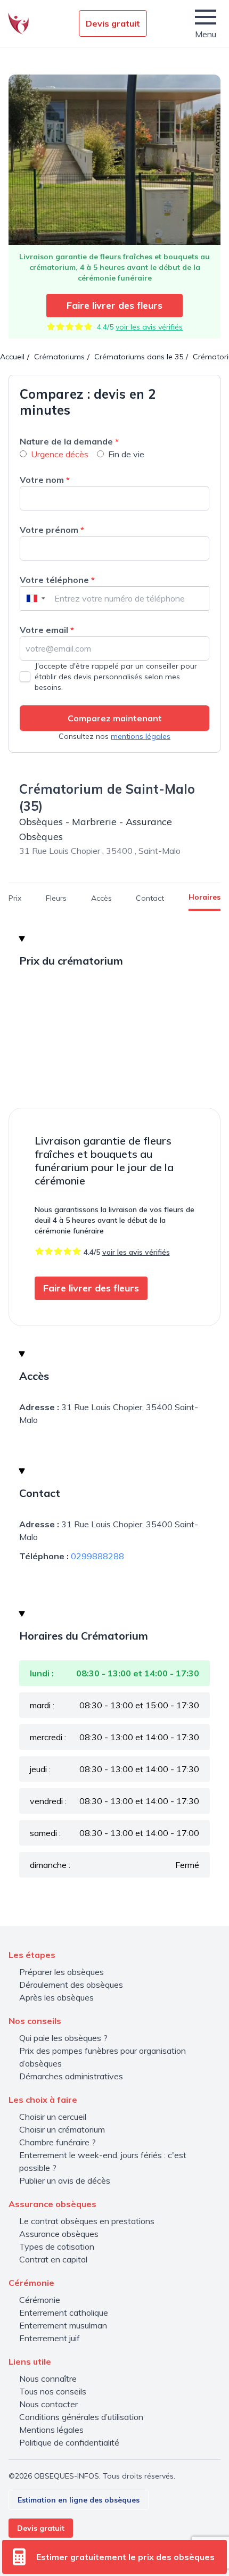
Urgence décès (60, 454)
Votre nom (45, 480)
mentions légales (141, 736)
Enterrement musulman (63, 2325)
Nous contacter (48, 2404)
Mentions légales (51, 2430)
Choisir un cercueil (53, 2117)
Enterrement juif (50, 2338)
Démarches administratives (71, 2076)
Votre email (47, 630)
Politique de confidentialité (69, 2442)
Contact (150, 898)
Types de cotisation (57, 2246)
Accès (101, 898)
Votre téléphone (57, 580)
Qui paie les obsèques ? (63, 2038)
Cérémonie (40, 2300)
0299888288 (97, 1556)
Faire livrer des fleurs (114, 305)
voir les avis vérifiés (149, 327)
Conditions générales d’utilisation (81, 2417)
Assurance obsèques (59, 2234)
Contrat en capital (53, 2259)
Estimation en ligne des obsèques (79, 2500)
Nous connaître (48, 2379)
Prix (15, 898)
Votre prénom (52, 530)
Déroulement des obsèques (71, 1985)
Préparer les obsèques (62, 1972)
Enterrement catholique (64, 2312)
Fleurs (56, 898)
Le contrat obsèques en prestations (87, 2221)
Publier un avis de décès (65, 2180)
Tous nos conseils (53, 2391)
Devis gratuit (113, 23)
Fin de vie (126, 454)
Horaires (205, 897)
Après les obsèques (56, 1997)
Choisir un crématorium (62, 2129)
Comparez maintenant (115, 718)
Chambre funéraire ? (58, 2142)
